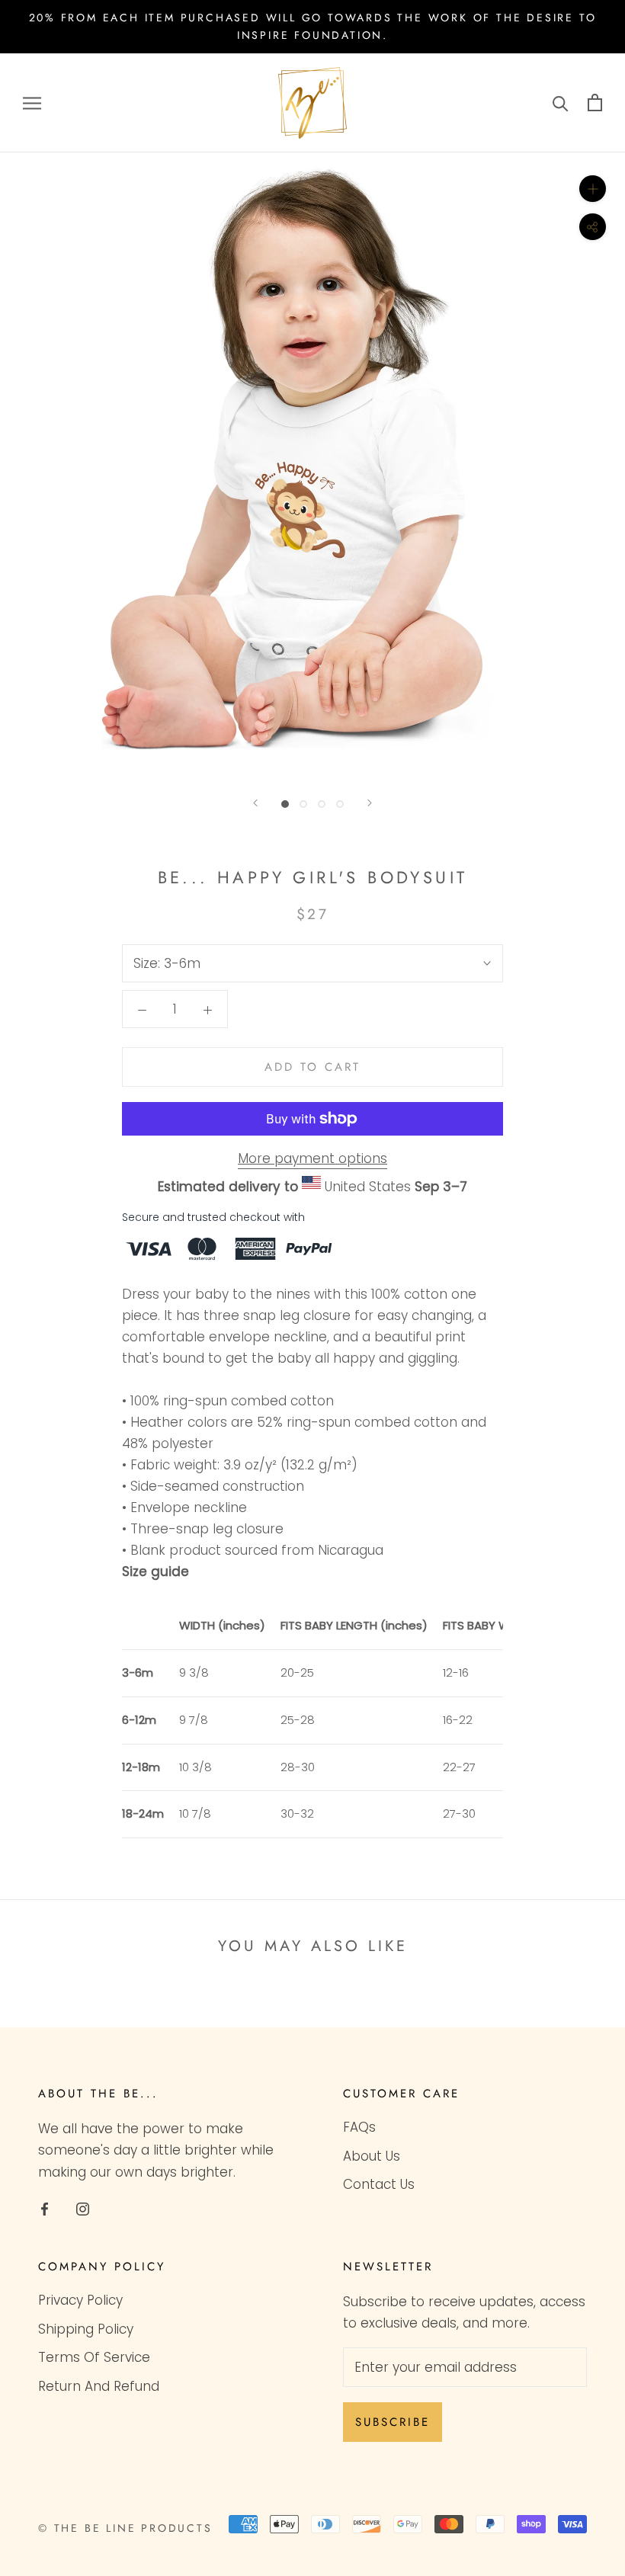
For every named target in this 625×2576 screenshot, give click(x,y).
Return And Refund (99, 2386)
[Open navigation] (32, 103)
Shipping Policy (86, 2329)
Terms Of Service (94, 2357)
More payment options (312, 1158)
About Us (372, 2156)
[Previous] (255, 803)
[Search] (561, 103)
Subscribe (393, 2422)
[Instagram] (83, 2209)
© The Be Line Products (125, 2528)
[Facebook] (45, 2209)
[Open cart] (595, 103)
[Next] (370, 803)
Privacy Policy (80, 2300)
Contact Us (379, 2184)
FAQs (359, 2127)
